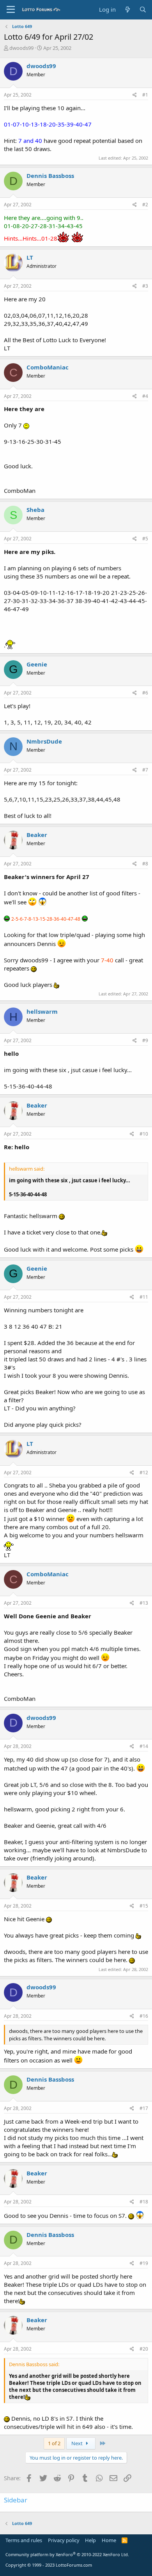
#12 (144, 1473)
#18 (144, 2202)
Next (78, 2443)
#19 (144, 2263)
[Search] (143, 10)
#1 (145, 95)
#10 (144, 1134)
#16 (144, 2016)
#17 (144, 2108)
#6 (145, 693)
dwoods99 (21, 48)
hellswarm (42, 1011)
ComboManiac (48, 367)
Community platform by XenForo (67, 2554)
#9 (145, 1040)
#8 (145, 864)
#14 (144, 1746)
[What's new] (127, 10)
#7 (145, 770)
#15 (144, 1906)
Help (90, 2540)
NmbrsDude (44, 741)
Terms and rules (24, 2540)
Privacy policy (64, 2540)
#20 (144, 2349)
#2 (145, 205)
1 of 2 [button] (54, 2443)
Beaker (37, 835)
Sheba (35, 510)
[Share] (135, 95)
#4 (145, 396)
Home (109, 2540)
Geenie (37, 664)
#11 (144, 1297)
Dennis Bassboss (50, 176)
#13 (144, 1603)
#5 (145, 539)
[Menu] (11, 10)
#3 (145, 286)
